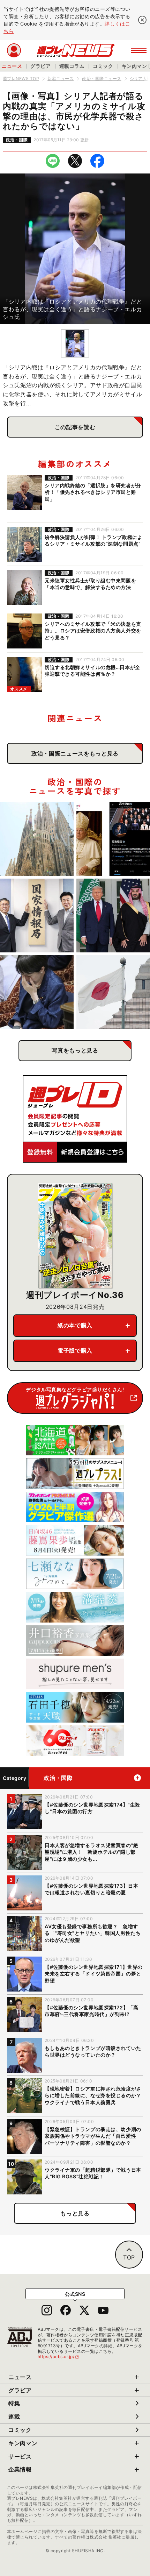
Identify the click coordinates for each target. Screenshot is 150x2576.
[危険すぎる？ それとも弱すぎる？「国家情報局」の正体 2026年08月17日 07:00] (37, 916)
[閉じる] (142, 20)
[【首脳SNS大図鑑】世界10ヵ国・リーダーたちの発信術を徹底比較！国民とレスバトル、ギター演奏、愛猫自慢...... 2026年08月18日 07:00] (113, 839)
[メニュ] (139, 50)
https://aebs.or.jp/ (59, 2357)
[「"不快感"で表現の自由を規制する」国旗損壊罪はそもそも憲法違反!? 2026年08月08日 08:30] (113, 992)
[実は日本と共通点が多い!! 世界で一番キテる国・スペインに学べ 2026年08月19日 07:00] (37, 839)
